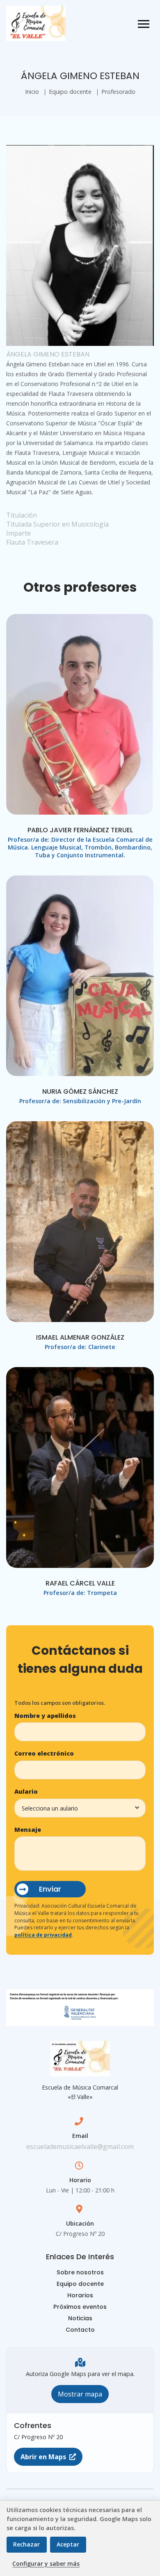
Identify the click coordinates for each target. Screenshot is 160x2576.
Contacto (80, 2330)
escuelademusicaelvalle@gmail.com (80, 2147)
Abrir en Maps (43, 2457)
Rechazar (26, 2544)
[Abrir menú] (144, 24)
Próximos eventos (80, 2307)
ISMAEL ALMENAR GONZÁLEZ (80, 1337)
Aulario (26, 1791)
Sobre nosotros (80, 2272)
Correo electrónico (44, 1753)
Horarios (80, 2295)
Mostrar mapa (80, 2394)
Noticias (80, 2318)
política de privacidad (43, 1935)
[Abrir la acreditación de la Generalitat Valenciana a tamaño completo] (80, 2008)
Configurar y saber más (46, 2564)
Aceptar (68, 2544)
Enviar (50, 1889)
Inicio (32, 92)
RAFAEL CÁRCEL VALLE (80, 1583)
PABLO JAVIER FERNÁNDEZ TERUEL (80, 830)
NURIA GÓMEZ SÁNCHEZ (80, 1092)
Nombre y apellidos (45, 1716)
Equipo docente (70, 92)
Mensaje (28, 1830)
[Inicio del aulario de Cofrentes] (36, 23)
